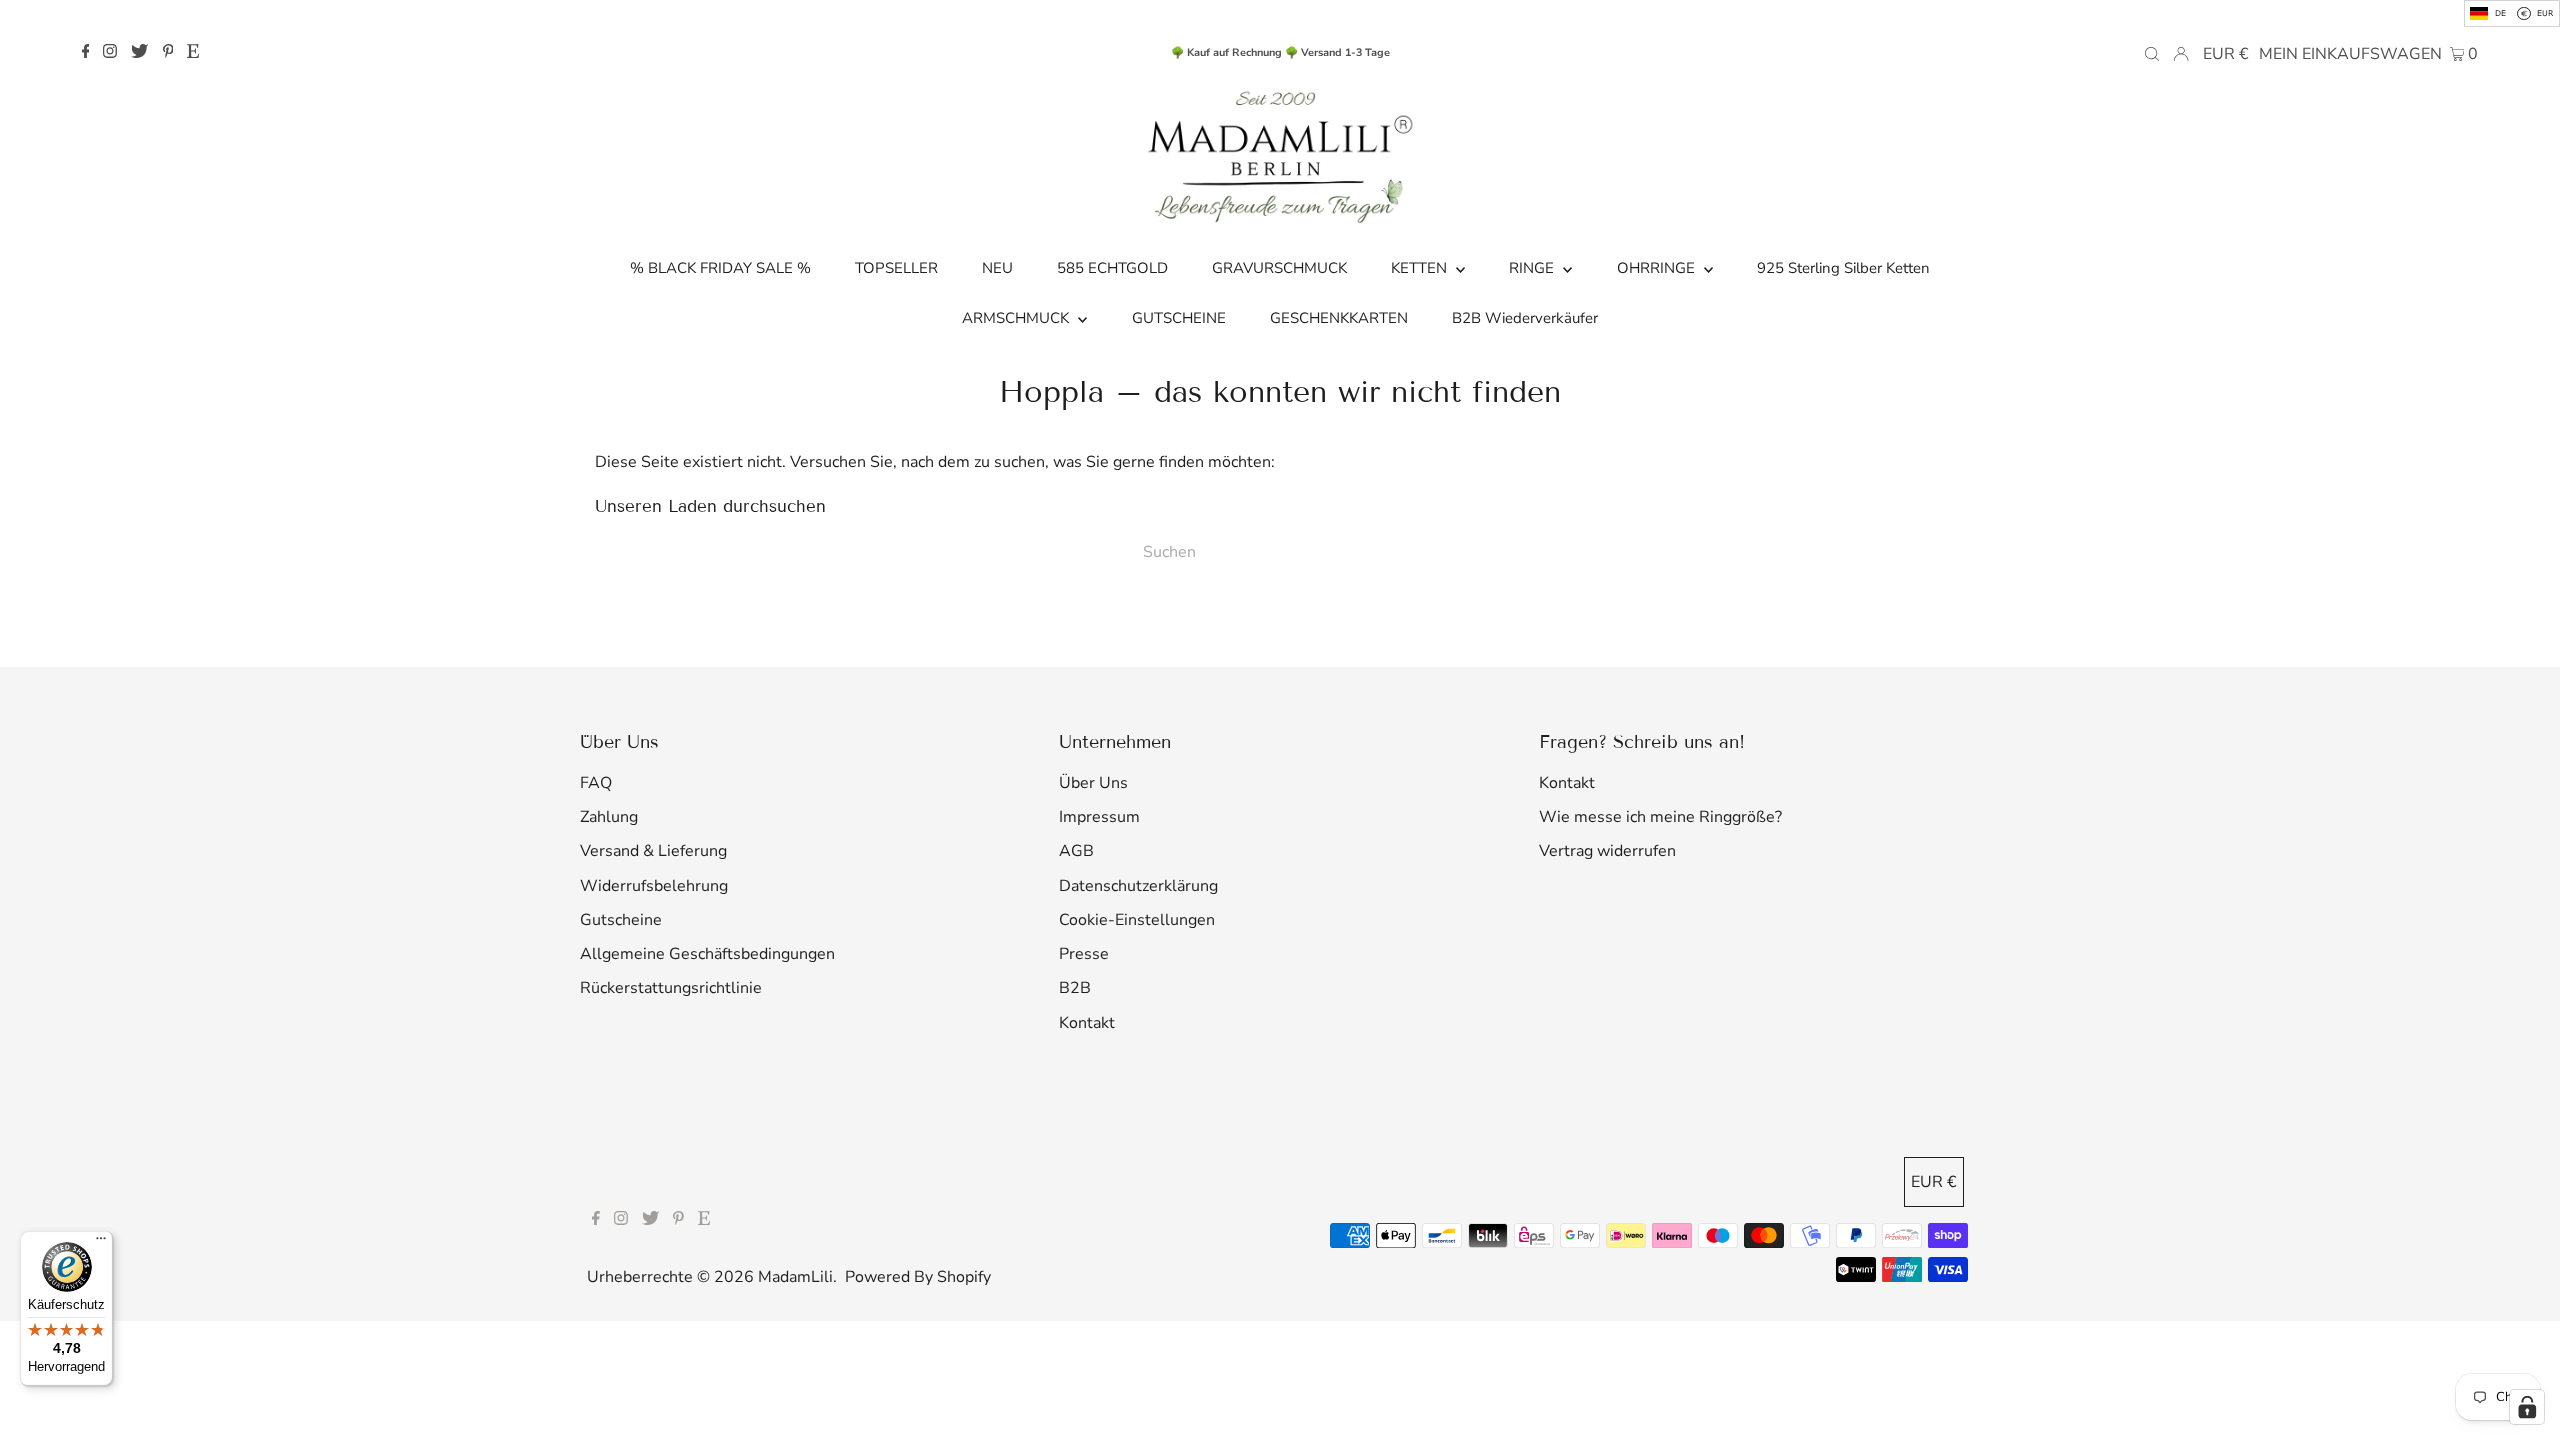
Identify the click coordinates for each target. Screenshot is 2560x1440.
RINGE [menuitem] (1533, 268)
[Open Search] (2152, 53)
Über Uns (1093, 783)
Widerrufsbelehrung (654, 886)
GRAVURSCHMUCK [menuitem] (1279, 268)
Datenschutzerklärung (1138, 886)
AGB (1076, 851)
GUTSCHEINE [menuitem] (1179, 318)
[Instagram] (110, 53)
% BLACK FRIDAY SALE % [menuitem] (720, 268)
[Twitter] (139, 53)
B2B (1075, 988)
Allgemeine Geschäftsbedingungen (707, 954)
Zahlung (609, 817)
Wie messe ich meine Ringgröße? (1660, 817)
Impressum (1099, 817)
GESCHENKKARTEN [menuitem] (1339, 318)
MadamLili (795, 1277)
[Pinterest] (168, 53)
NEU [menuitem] (997, 268)
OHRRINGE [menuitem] (1658, 268)
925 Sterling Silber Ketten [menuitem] (1843, 268)
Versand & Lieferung (653, 851)
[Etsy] (193, 53)
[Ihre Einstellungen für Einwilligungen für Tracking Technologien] (2527, 1407)
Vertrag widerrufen (1607, 851)
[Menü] (101, 1243)
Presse (1084, 954)
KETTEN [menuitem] (1421, 268)
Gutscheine (621, 920)
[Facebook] (86, 53)
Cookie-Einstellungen (1137, 920)
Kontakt (1087, 1023)
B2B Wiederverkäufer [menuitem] (1525, 318)
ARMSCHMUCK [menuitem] (1017, 318)
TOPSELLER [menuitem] (896, 268)
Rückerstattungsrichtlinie (671, 988)
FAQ (596, 783)
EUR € (2226, 54)
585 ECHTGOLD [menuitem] (1112, 268)
